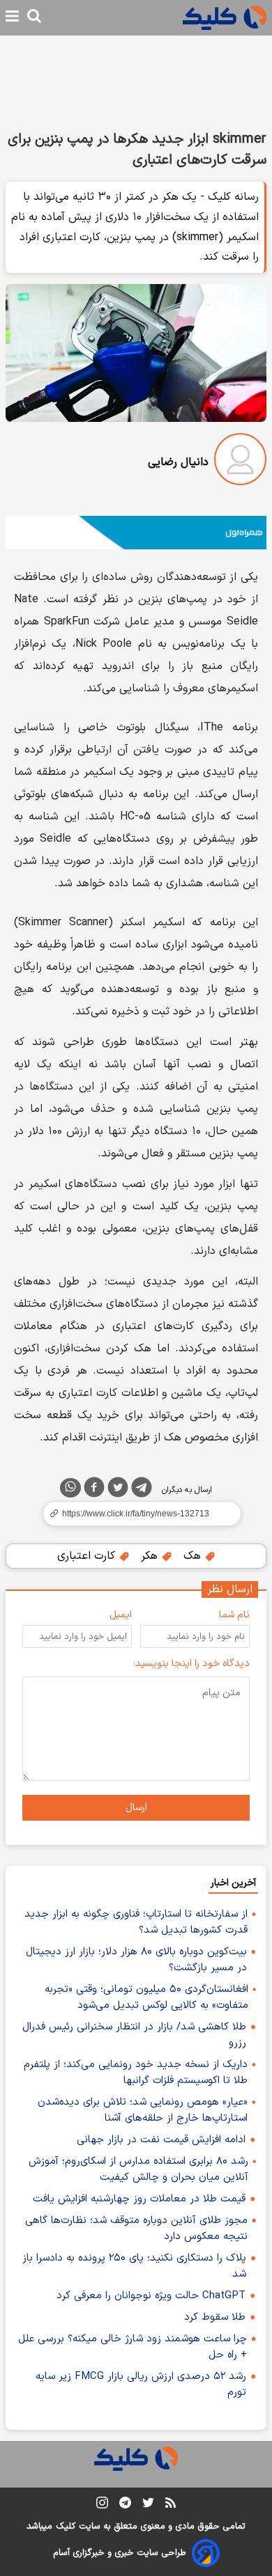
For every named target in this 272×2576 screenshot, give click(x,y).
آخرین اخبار (233, 1883)
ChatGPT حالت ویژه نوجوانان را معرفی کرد (151, 2296)
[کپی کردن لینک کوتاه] (136, 1514)
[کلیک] (225, 18)
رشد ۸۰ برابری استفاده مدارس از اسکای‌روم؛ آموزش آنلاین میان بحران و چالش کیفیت (138, 2169)
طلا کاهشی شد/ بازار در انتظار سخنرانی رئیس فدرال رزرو (134, 2035)
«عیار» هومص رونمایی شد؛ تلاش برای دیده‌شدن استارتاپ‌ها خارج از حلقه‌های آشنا (143, 2110)
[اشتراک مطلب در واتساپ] (70, 1488)
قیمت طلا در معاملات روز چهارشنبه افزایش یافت (139, 2199)
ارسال (136, 1808)
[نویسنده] (240, 462)
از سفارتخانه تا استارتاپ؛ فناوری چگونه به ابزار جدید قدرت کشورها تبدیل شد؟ (136, 1922)
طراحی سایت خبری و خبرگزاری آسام (120, 2553)
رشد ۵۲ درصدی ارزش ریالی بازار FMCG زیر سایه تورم (141, 2385)
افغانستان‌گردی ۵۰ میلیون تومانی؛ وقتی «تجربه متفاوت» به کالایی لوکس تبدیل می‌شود (146, 1997)
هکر (151, 1556)
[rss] (171, 2505)
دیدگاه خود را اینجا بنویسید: (191, 1664)
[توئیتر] (118, 1490)
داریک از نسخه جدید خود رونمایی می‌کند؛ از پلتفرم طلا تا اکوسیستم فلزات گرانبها (136, 2073)
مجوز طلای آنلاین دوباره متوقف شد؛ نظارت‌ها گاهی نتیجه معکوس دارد (136, 2229)
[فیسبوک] (94, 1490)
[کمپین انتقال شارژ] (136, 533)
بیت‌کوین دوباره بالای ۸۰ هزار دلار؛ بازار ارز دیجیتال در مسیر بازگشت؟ (136, 1960)
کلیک (66, 2527)
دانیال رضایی (178, 462)
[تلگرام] (142, 1490)
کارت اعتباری (88, 1556)
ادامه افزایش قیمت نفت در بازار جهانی (161, 2140)
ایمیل (121, 1615)
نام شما (234, 1615)
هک (194, 1556)
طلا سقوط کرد (215, 2317)
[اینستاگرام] (102, 2505)
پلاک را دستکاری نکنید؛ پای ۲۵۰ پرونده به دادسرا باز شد (134, 2266)
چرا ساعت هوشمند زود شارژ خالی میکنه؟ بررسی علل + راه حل (133, 2347)
